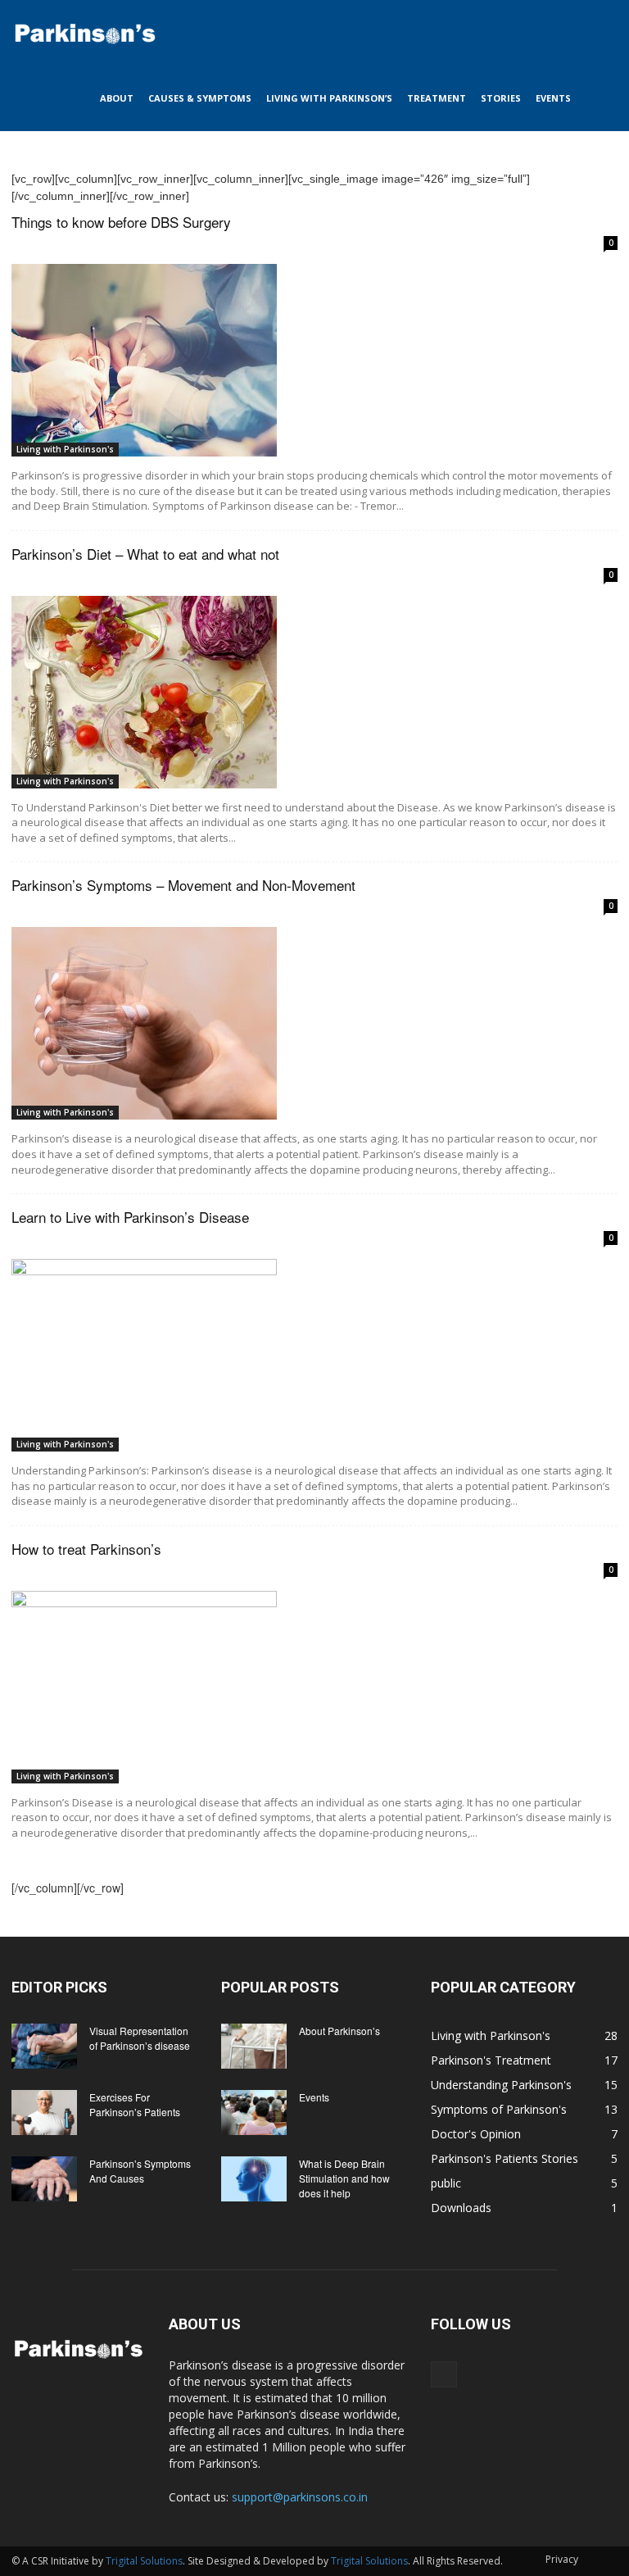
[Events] (254, 2113)
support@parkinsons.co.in (300, 2497)
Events (553, 98)
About (117, 98)
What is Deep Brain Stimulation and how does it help (344, 2178)
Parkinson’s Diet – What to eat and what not (145, 554)
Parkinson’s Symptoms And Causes (140, 2171)
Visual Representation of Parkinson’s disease (140, 2038)
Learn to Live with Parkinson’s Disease (130, 1217)
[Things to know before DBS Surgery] (314, 360)
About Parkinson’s (339, 2031)
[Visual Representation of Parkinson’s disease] (44, 2046)
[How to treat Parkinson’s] (314, 1687)
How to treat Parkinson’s (86, 1549)
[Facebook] (444, 2374)
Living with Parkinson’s (329, 98)
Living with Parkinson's (65, 449)
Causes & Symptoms (200, 98)
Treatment (437, 98)
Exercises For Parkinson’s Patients (135, 2104)
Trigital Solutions (144, 2561)
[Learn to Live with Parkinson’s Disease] (314, 1355)
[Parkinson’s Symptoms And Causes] (44, 2179)
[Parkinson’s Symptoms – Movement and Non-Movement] (314, 1023)
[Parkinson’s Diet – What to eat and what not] (314, 692)
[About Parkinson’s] (254, 2046)
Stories (501, 98)
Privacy (562, 2559)
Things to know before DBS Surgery (121, 222)
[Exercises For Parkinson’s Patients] (44, 2113)
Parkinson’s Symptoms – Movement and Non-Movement (183, 885)
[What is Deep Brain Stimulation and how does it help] (254, 2179)
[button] (598, 33)
